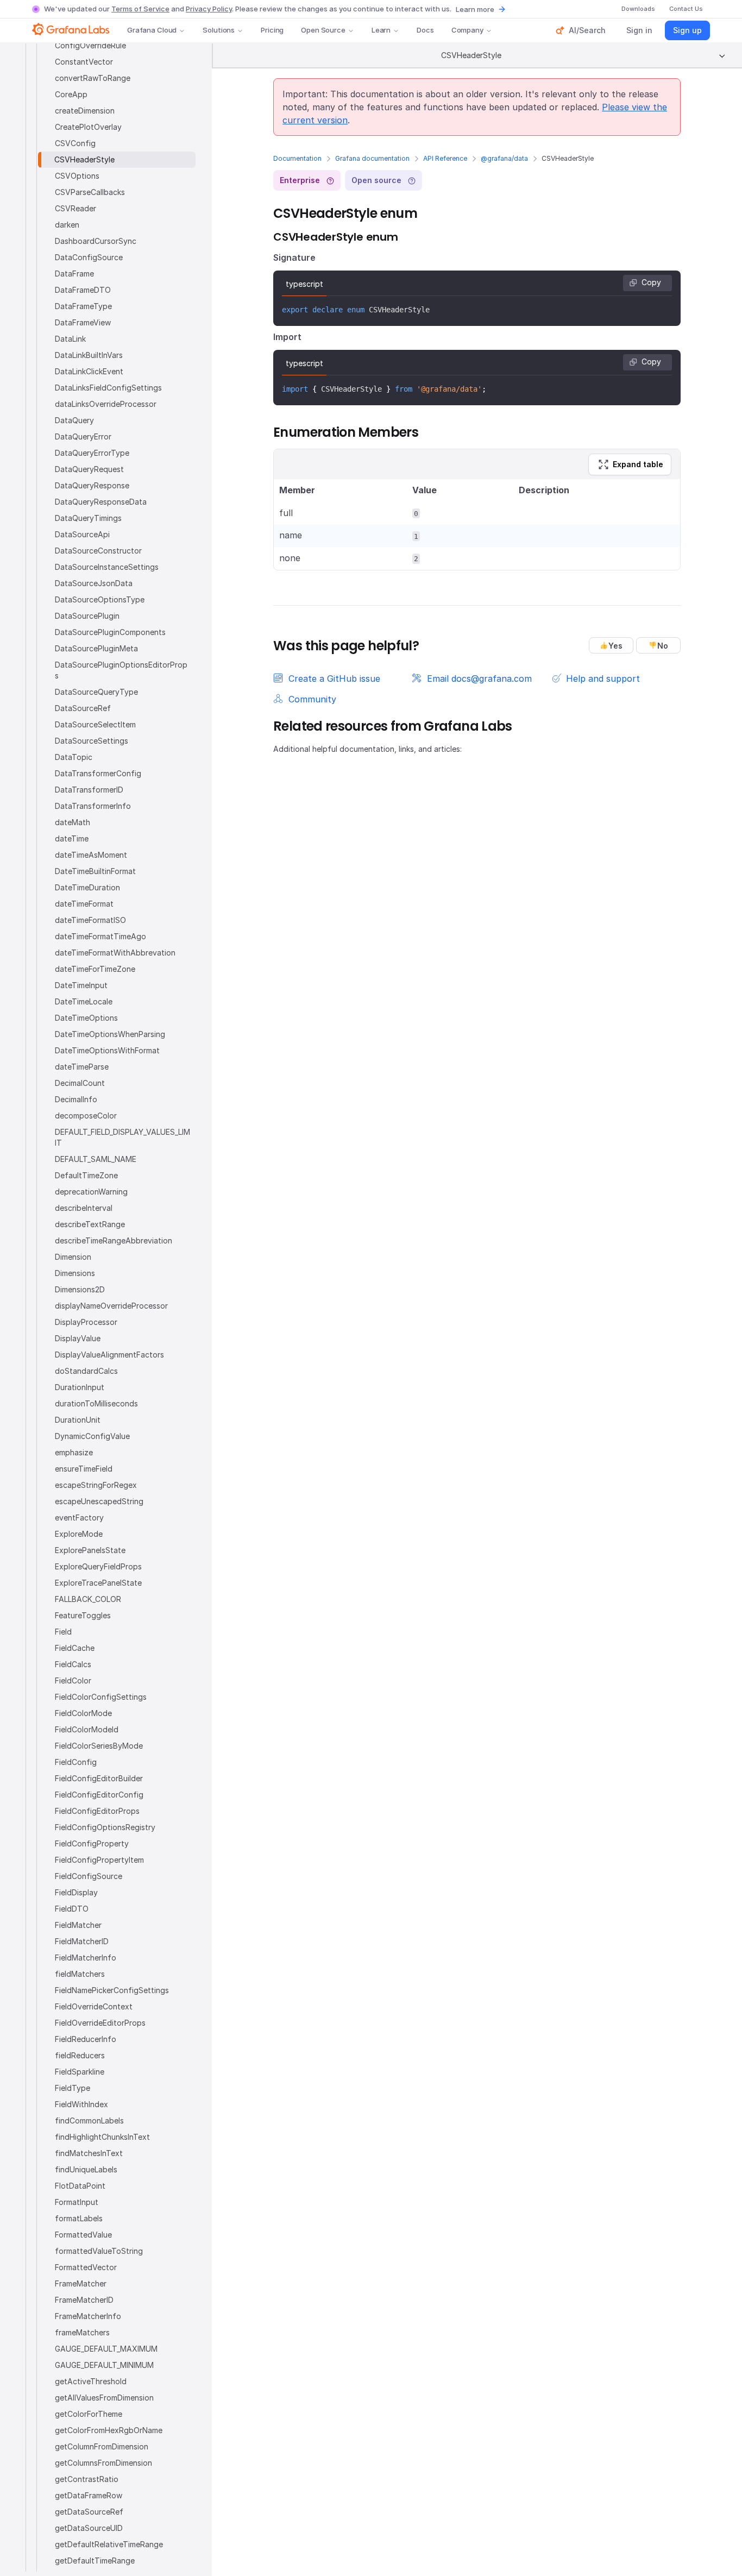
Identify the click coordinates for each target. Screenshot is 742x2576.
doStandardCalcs (86, 1371)
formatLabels (79, 2218)
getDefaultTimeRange (95, 2561)
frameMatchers (82, 2332)
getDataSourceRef (89, 2512)
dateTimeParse (82, 1067)
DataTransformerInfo (93, 806)
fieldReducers (80, 2055)
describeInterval (84, 1208)
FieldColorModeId (87, 1729)
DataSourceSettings (92, 741)
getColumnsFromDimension (103, 2463)
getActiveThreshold (91, 2381)
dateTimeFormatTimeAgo (100, 936)
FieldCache (75, 1648)
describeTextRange (90, 1224)
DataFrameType (83, 306)
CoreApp (71, 94)
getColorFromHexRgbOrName (109, 2430)
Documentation (297, 158)
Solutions (219, 30)
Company (467, 30)
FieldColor (73, 1680)
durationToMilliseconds (96, 1403)
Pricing (272, 30)
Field (63, 1632)
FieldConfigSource (89, 1876)
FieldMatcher (78, 1925)
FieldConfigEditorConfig (99, 1795)
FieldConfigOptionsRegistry (105, 1827)
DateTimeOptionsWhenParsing (110, 1034)
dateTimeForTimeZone (95, 969)
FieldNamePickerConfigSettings (112, 1990)
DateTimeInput (81, 985)
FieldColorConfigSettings (101, 1697)
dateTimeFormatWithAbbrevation (115, 953)
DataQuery (74, 420)
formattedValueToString (99, 2251)
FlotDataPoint (80, 2186)
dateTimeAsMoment (91, 855)
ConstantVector (84, 62)
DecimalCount (80, 1083)
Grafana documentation (372, 158)
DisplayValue (78, 1338)
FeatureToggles (83, 1615)
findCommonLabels (89, 2121)
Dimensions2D (80, 1289)
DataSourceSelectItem (95, 724)
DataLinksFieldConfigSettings (108, 388)
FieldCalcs (73, 1664)
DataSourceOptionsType (100, 599)
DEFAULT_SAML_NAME (96, 1159)
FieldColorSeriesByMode (99, 1746)
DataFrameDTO (83, 290)
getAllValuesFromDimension (104, 2398)
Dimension (73, 1257)
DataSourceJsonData (94, 583)
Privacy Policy (209, 9)
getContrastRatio (87, 2479)
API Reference (445, 158)
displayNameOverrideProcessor (111, 1306)
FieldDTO (72, 1909)
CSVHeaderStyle (84, 159)
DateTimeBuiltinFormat (95, 871)
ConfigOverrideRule (90, 45)
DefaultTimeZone (86, 1175)
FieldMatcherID (82, 1941)
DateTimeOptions (86, 1018)
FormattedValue (83, 2235)
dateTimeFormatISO (90, 920)
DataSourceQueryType (96, 692)
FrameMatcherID (84, 2300)
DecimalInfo (76, 1099)
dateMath (73, 822)
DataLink (70, 339)
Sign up (687, 30)
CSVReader (76, 208)
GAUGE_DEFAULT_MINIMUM (104, 2365)
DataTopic (74, 757)
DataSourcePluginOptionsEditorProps (121, 670)
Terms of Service (140, 9)
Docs (425, 30)
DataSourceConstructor (98, 551)
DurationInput (80, 1387)
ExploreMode (79, 1534)
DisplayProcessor (86, 1322)
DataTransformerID (89, 790)
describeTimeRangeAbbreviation (114, 1240)
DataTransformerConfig (98, 773)
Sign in (639, 30)
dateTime (72, 838)
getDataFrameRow (89, 2495)
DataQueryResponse (92, 485)
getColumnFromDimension (102, 2446)
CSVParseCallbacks (90, 192)
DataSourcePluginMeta (96, 648)
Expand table (638, 464)
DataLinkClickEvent (89, 371)
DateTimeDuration (87, 887)
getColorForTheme (89, 2414)
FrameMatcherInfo (88, 2316)
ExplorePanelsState (90, 1550)
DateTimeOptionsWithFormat (107, 1050)
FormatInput (77, 2202)
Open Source (323, 30)
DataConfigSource (89, 257)
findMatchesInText (89, 2153)
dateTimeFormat (84, 904)
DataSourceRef (83, 708)
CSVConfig (75, 143)
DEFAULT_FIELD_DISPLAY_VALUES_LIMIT (122, 1137)
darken (67, 225)
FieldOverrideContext (94, 2006)
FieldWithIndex (81, 2104)
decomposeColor (86, 1116)
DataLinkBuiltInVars (89, 355)
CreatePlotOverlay (88, 127)
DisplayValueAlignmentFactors (109, 1355)
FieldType (73, 2088)
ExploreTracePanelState (98, 1583)
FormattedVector (86, 2267)
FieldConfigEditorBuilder (99, 1778)
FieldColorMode (83, 1713)
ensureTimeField (84, 1469)
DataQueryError (83, 436)
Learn (381, 30)
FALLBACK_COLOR (88, 1599)
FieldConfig (76, 1762)
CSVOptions (77, 176)
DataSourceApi (82, 534)
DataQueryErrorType (92, 453)
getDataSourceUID (89, 2528)
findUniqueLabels (86, 2169)
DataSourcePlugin (87, 616)
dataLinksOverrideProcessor (106, 404)
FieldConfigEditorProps (97, 1811)
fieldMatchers (80, 1974)
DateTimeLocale (84, 1001)
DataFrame (74, 274)
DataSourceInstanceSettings (107, 567)
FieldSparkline (80, 2072)
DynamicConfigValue (92, 1436)
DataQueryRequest (89, 469)
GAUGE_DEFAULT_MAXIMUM (106, 2349)
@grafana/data (504, 158)
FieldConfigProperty (92, 1843)
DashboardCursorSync (96, 241)
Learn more (475, 9)
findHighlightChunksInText (102, 2137)
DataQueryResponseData (101, 502)
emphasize (74, 1452)
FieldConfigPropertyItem (99, 1860)
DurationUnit (78, 1420)
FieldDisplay (76, 1892)
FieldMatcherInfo (86, 1958)
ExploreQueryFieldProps (98, 1566)
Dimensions (75, 1273)
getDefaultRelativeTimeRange (109, 2544)
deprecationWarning (91, 1192)
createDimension (85, 111)
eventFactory (79, 1518)
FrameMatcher (81, 2283)
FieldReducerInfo (86, 2039)
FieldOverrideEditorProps (100, 2023)
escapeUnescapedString (99, 1501)
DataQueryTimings (88, 518)
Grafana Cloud (152, 30)
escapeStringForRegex (96, 1485)
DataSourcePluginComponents (110, 632)
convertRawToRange (93, 78)
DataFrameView (83, 322)
